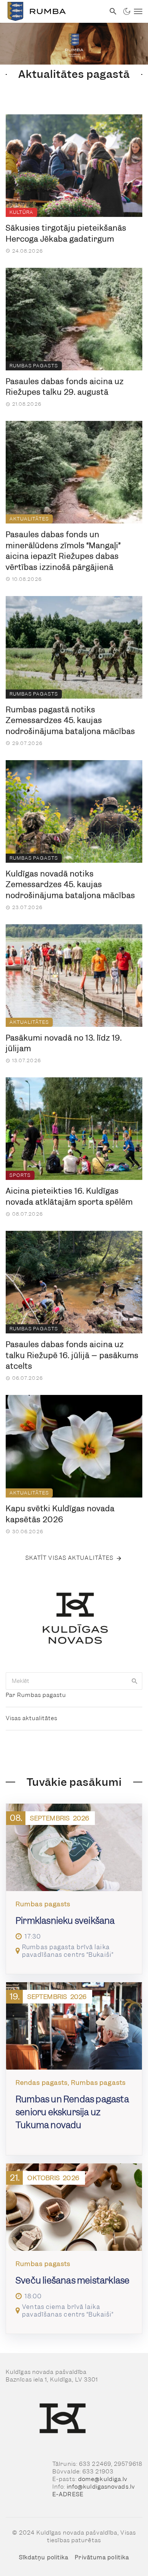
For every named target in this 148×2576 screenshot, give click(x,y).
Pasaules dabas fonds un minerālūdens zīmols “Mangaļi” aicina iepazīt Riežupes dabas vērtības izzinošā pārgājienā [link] (63, 551)
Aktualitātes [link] (29, 519)
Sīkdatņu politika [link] (44, 2557)
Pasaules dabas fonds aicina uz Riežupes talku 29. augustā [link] (65, 387)
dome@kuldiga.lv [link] (103, 2479)
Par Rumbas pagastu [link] (36, 1695)
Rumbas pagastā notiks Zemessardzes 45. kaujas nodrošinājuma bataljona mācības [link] (70, 720)
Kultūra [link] (21, 212)
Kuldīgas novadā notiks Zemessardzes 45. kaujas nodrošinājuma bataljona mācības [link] (70, 885)
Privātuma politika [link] (102, 2557)
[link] (53, 11)
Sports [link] (20, 1175)
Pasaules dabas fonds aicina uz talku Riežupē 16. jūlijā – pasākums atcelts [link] (72, 1355)
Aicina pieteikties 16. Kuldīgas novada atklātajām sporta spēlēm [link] (69, 1196)
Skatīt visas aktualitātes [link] (70, 1558)
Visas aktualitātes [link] (31, 1718)
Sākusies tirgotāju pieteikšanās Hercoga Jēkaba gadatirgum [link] (66, 233)
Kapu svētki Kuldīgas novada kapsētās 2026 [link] (60, 1514)
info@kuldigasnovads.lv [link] (101, 2487)
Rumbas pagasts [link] (34, 366)
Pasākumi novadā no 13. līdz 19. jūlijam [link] (64, 1043)
